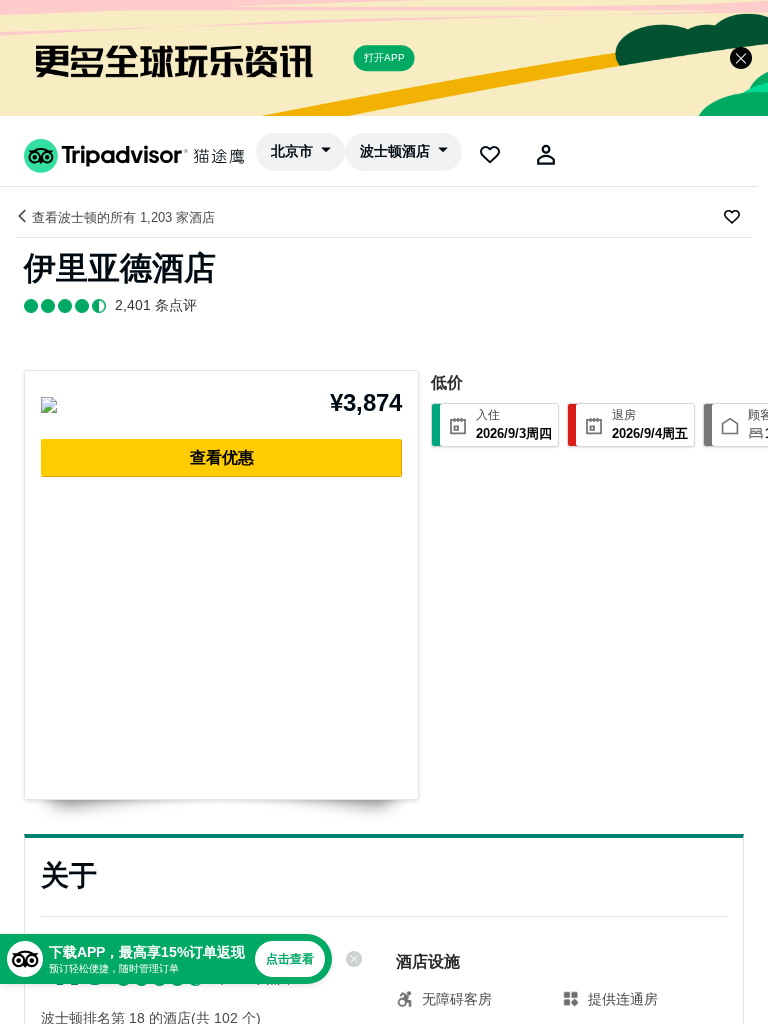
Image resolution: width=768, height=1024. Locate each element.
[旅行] (490, 155)
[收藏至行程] (732, 217)
